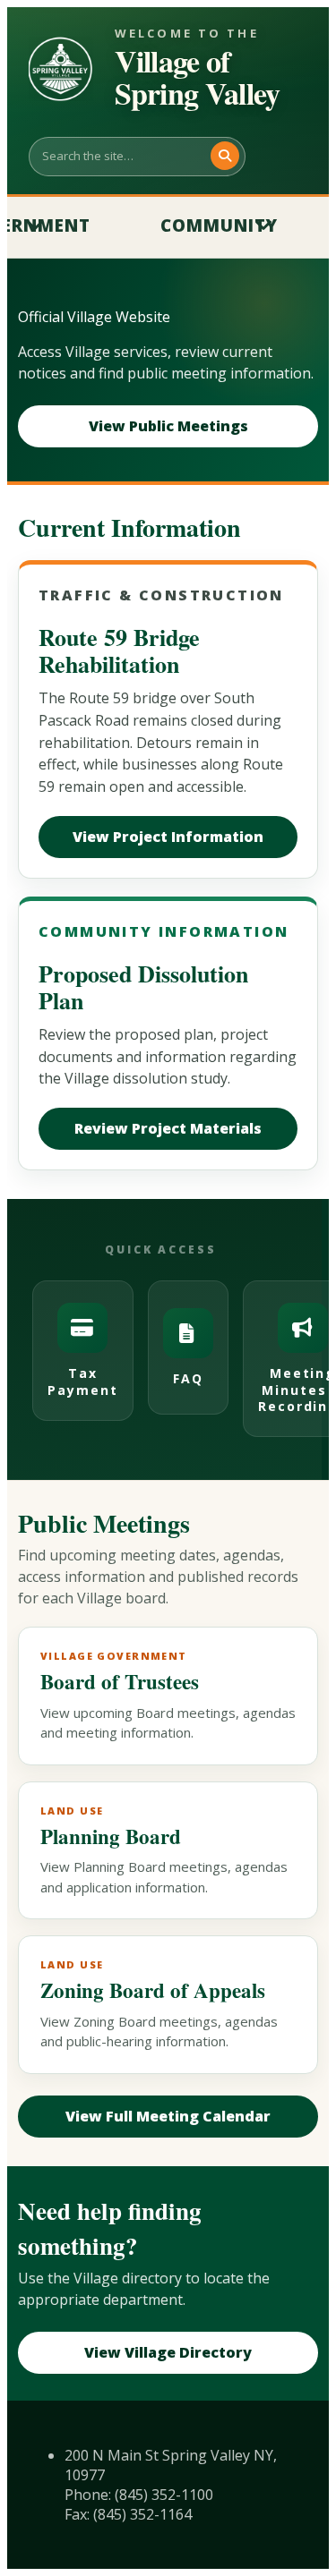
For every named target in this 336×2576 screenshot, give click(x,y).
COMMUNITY (219, 225)
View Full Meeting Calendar (168, 2116)
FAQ (188, 1378)
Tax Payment (83, 1381)
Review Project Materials (168, 1128)
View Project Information (168, 837)
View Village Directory (168, 2352)
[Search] (225, 156)
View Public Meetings (168, 426)
